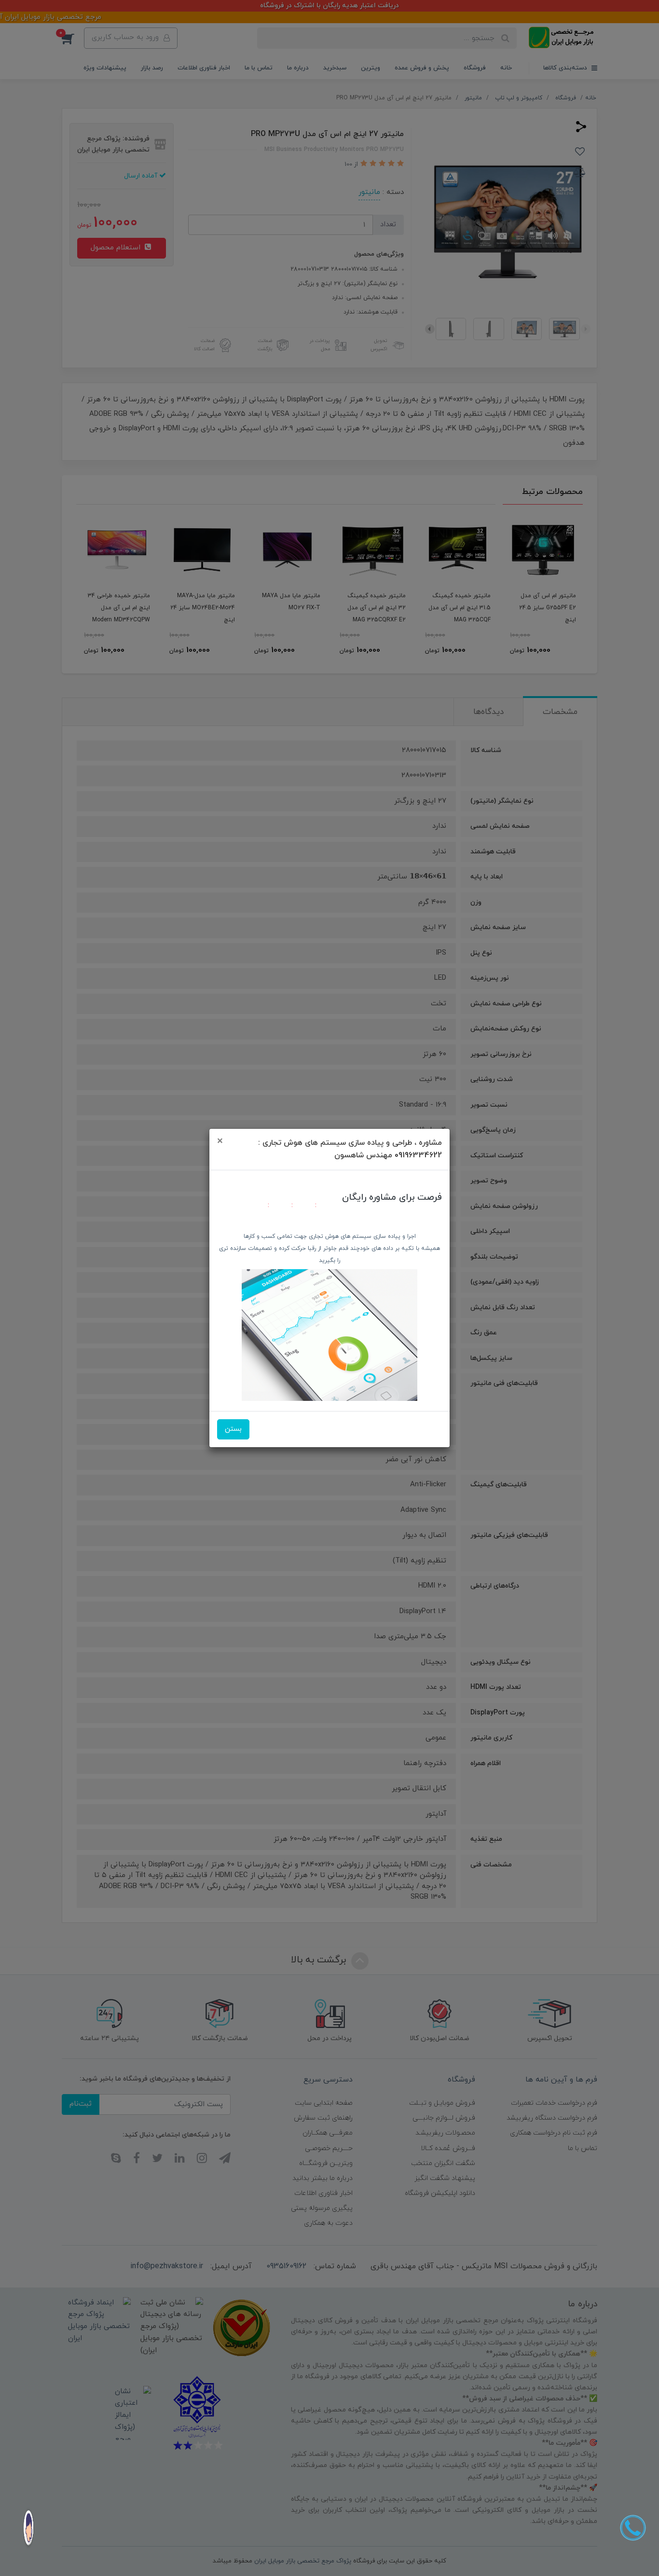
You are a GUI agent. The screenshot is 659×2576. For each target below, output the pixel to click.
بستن (233, 1429)
